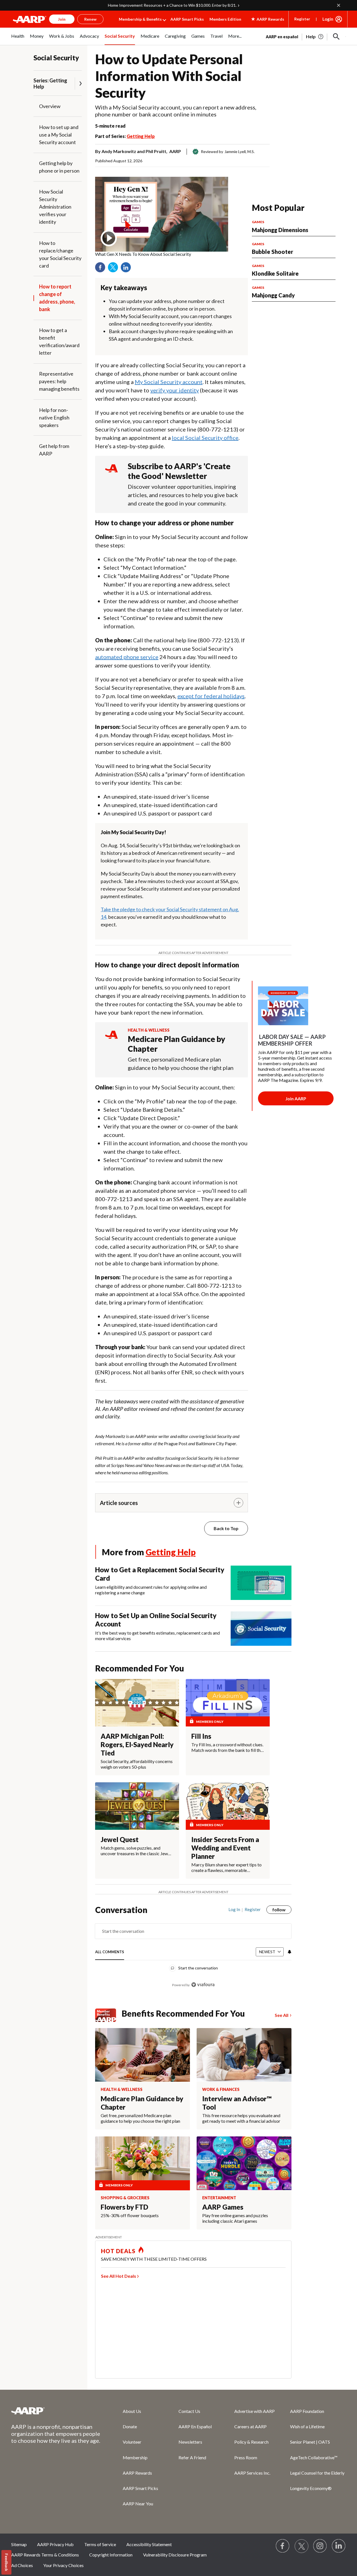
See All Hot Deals (119, 2276)
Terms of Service (100, 2544)
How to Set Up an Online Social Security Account (156, 1620)
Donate (130, 2426)
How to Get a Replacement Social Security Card (160, 1574)
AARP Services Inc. (252, 2473)
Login (328, 19)
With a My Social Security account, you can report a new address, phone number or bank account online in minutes (176, 111)
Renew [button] (90, 19)
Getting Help (141, 136)
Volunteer (132, 2442)
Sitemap (19, 2544)
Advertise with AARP (255, 2411)
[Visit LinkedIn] (339, 2546)
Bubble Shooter (272, 252)
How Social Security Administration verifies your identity (55, 207)
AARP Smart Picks (187, 19)
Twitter (115, 269)
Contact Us (189, 2411)
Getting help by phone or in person (59, 167)
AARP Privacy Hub (55, 2544)
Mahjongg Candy (273, 295)
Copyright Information (111, 2555)
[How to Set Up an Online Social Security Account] (261, 1629)
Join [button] (62, 19)
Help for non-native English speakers (54, 418)
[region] (193, 1950)
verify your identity (175, 390)
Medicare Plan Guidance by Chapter (176, 1044)
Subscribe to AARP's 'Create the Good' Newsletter (179, 471)
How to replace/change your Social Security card (60, 254)
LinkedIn (128, 269)
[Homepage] (30, 19)
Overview (50, 106)
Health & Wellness (149, 1030)
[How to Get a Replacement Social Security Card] (261, 1583)
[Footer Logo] (56, 2411)
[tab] (110, 1952)
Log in (234, 1909)
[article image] (315, 37)
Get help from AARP (54, 450)
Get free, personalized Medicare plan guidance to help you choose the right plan (181, 1063)
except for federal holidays (211, 696)
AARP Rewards (137, 2473)
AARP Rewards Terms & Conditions (45, 2555)
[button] (336, 37)
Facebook (102, 269)
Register (302, 19)
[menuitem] (18, 39)
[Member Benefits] (108, 2015)
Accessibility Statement (149, 2544)
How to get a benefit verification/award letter (59, 341)
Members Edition (225, 19)
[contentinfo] (162, 254)
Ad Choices (22, 2565)
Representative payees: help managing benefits (59, 381)
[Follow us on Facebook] (283, 2546)
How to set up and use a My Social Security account (59, 135)
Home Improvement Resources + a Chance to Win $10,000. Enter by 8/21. (172, 5)
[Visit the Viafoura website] (203, 1985)
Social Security (56, 58)
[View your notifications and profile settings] (289, 1952)
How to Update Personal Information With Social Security (169, 76)
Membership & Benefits (140, 19)
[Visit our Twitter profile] (301, 2546)
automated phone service (127, 657)
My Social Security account (169, 382)
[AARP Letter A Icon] (111, 1040)
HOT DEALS (118, 2251)
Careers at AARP (250, 2426)
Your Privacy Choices (63, 2565)
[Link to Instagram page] (320, 2546)
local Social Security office (205, 438)
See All (282, 2015)
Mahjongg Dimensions (280, 230)
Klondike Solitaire (275, 273)
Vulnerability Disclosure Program (175, 2555)
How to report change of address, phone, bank (57, 298)
